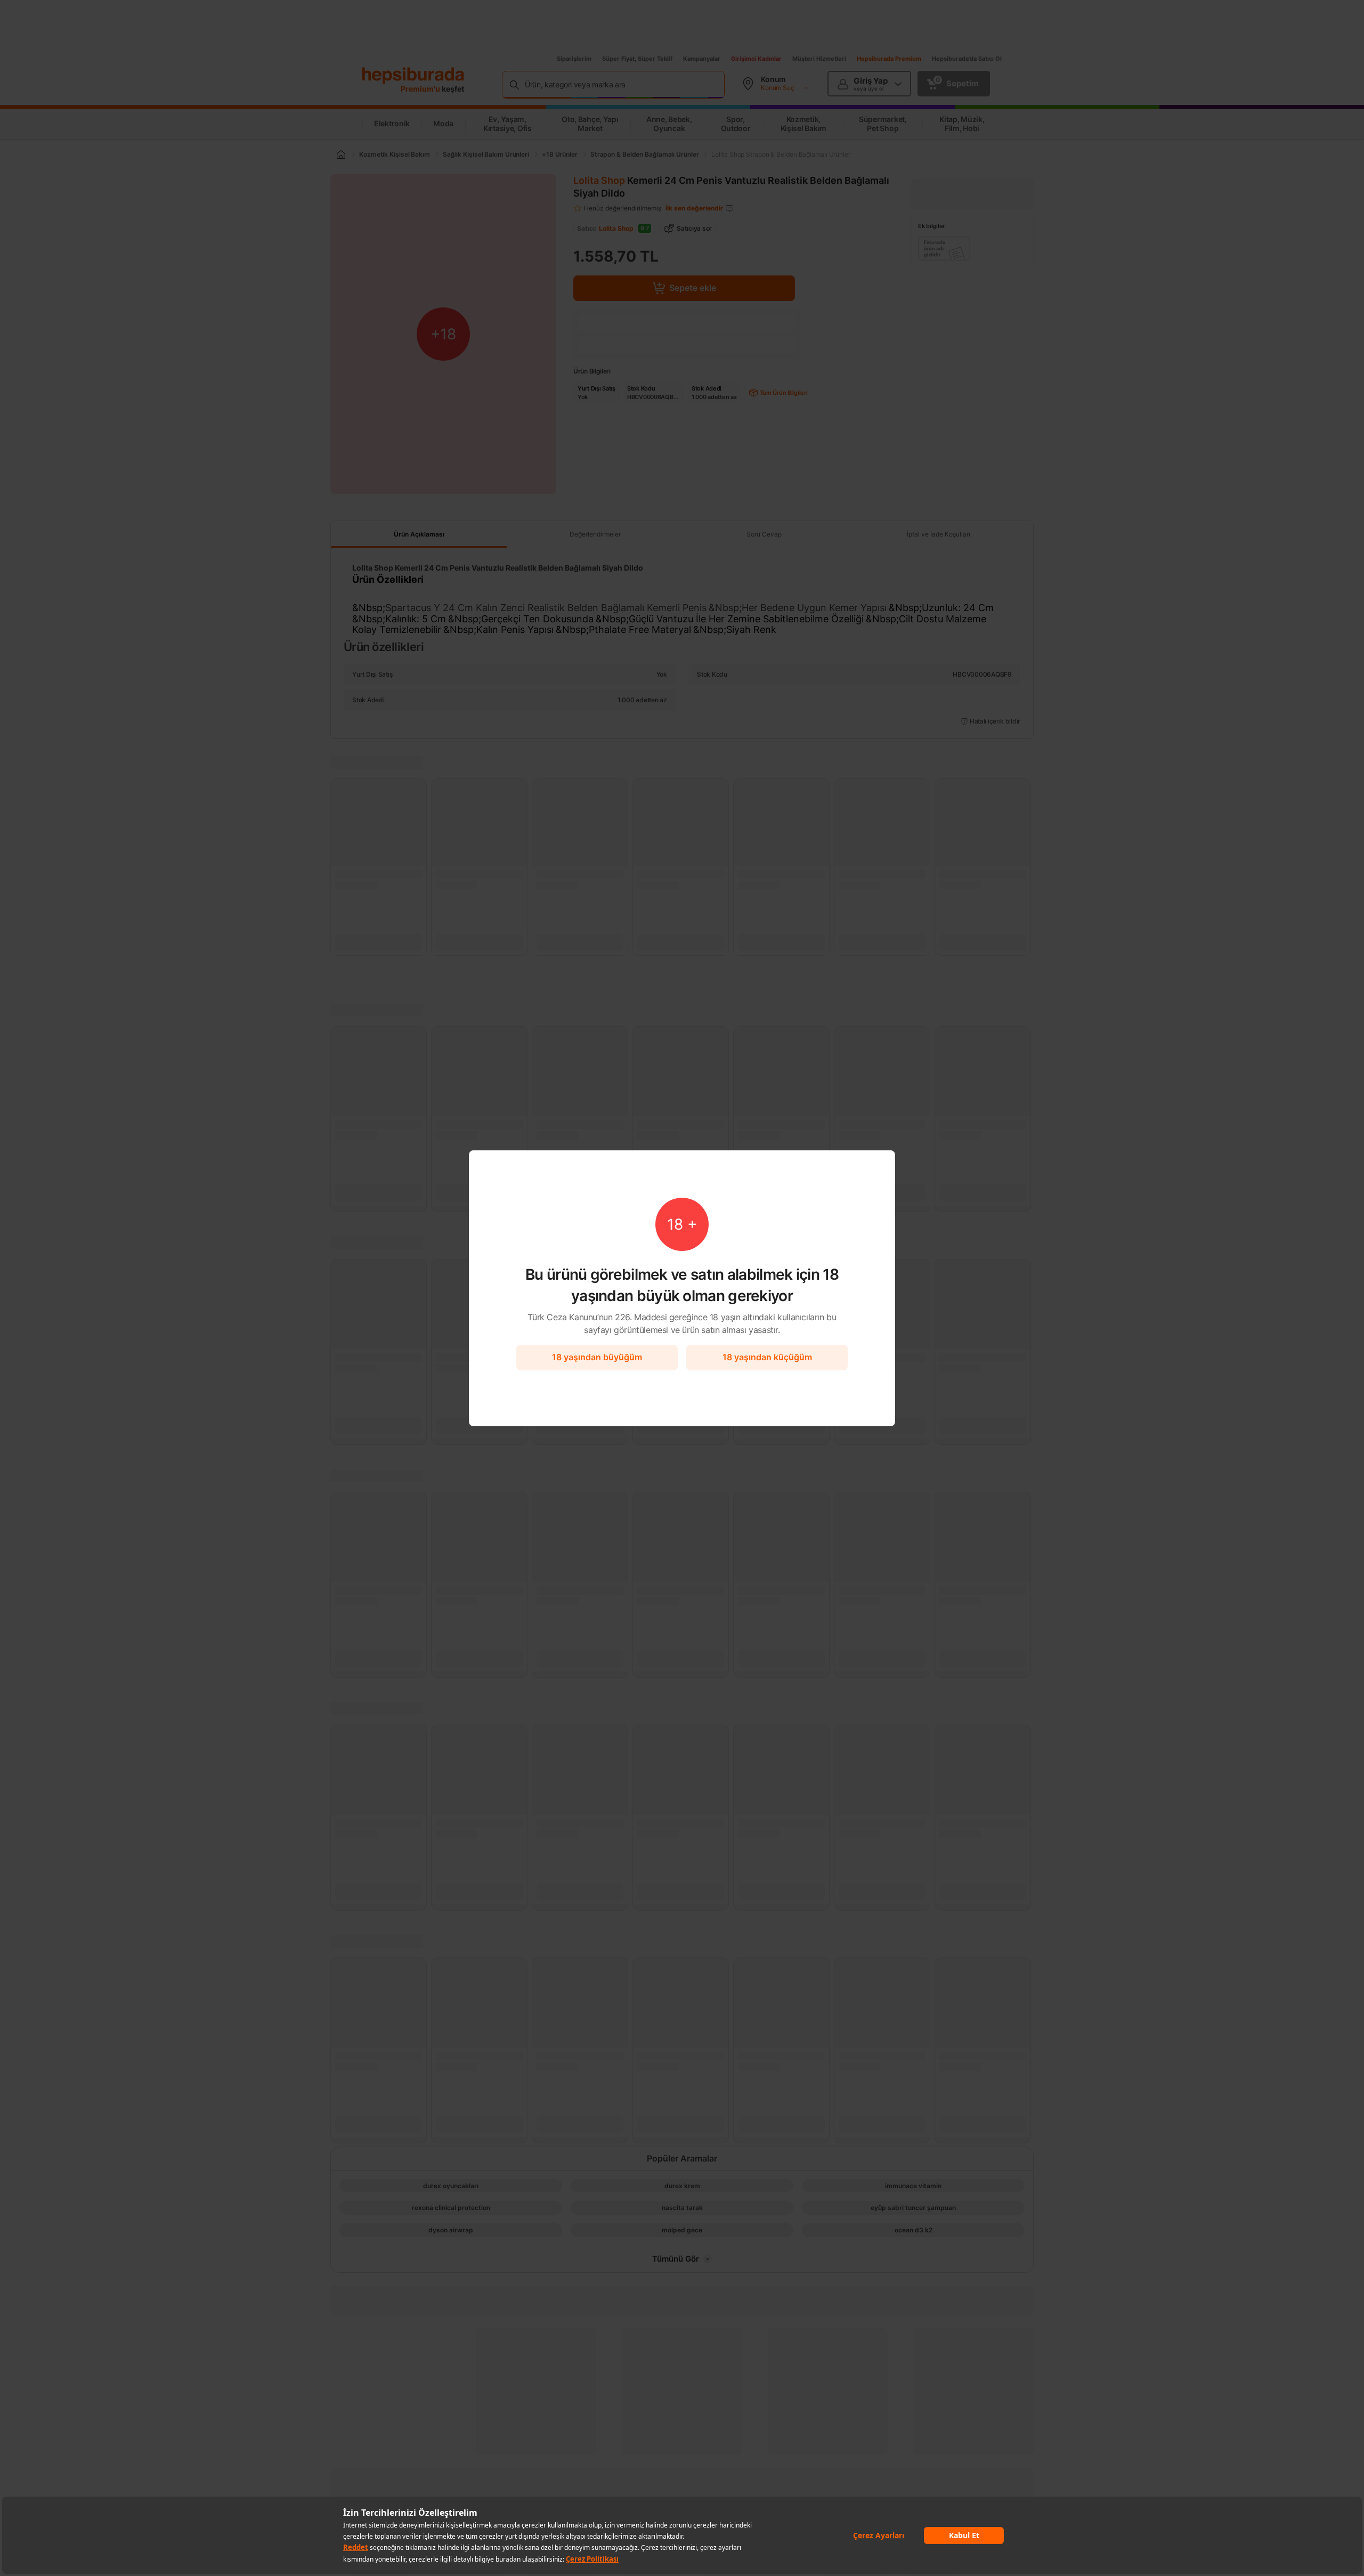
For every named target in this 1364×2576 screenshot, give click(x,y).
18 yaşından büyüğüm (597, 1357)
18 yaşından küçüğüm (767, 1357)
